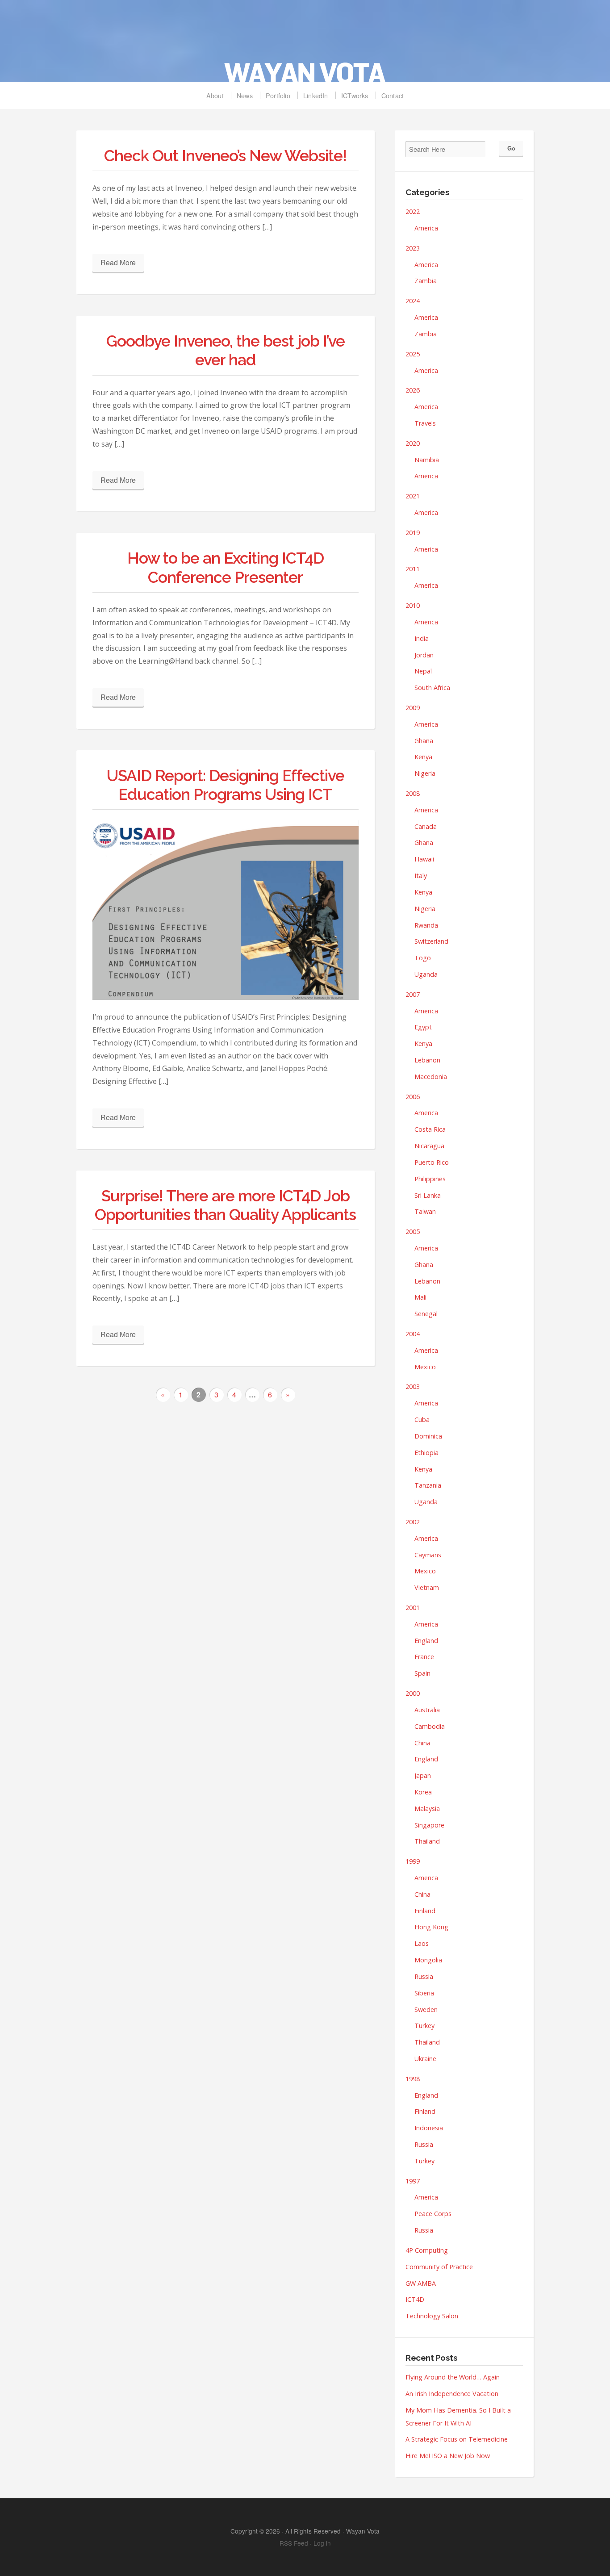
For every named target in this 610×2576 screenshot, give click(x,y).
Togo (423, 958)
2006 (413, 1097)
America (426, 228)
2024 (413, 301)
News (245, 95)
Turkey (424, 2026)
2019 (413, 533)
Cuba (422, 1420)
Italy (421, 876)
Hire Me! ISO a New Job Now (448, 2456)
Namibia (427, 460)
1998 (413, 2079)
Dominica (428, 1436)
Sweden (426, 2009)
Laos (422, 1943)
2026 (413, 390)
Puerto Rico (432, 1162)
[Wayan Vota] (305, 46)
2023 (413, 248)
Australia (427, 1710)
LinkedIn (316, 95)
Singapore (429, 1825)
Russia (424, 1976)
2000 (413, 1693)
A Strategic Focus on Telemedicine (457, 2439)
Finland (425, 1911)
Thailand (427, 1841)
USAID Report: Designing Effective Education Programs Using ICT (226, 785)
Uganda (426, 974)
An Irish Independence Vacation (452, 2394)
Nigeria (425, 773)
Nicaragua (429, 1146)
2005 (413, 1232)
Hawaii (424, 859)
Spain (422, 1673)
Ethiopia (426, 1453)
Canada (426, 826)
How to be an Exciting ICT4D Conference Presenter (226, 567)
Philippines (430, 1179)
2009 (413, 708)
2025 (413, 354)
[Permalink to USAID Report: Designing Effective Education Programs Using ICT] (226, 910)
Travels (425, 423)
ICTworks (355, 95)
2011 (413, 569)
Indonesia (429, 2128)
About (215, 95)
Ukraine (425, 2059)
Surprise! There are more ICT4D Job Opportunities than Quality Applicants (225, 1205)
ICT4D (415, 2299)
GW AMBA (421, 2283)
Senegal (426, 1314)
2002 (413, 1522)
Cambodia (430, 1726)
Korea (423, 1792)
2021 (413, 496)
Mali (420, 1297)
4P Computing (427, 2250)
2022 (413, 211)
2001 (413, 1608)
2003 (413, 1386)
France (424, 1657)
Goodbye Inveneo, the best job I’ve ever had (226, 350)
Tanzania (428, 1485)
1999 (413, 1861)
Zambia (426, 281)
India (422, 638)
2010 (413, 605)
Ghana (424, 741)
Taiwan (425, 1211)
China (422, 1743)
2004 (413, 1334)
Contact (393, 95)
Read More (118, 262)
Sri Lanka (428, 1195)
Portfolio (278, 95)
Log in (322, 2543)
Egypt (423, 1027)
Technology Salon (432, 2316)
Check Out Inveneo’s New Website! (225, 156)
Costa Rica (430, 1129)
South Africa (432, 688)
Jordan (424, 655)
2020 (413, 443)
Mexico (425, 1367)
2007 (413, 994)
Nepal (423, 671)
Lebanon (427, 1060)
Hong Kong (431, 1927)
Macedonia (431, 1077)
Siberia (424, 1993)
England (426, 1641)
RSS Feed (294, 2543)
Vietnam (427, 1587)
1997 (413, 2181)
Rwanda (426, 925)
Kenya (423, 757)
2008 (413, 793)
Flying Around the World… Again (453, 2377)
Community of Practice (439, 2267)
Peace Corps (433, 2214)
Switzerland (431, 941)
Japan (423, 1775)
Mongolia (428, 1960)
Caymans (428, 1555)
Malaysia (427, 1809)
